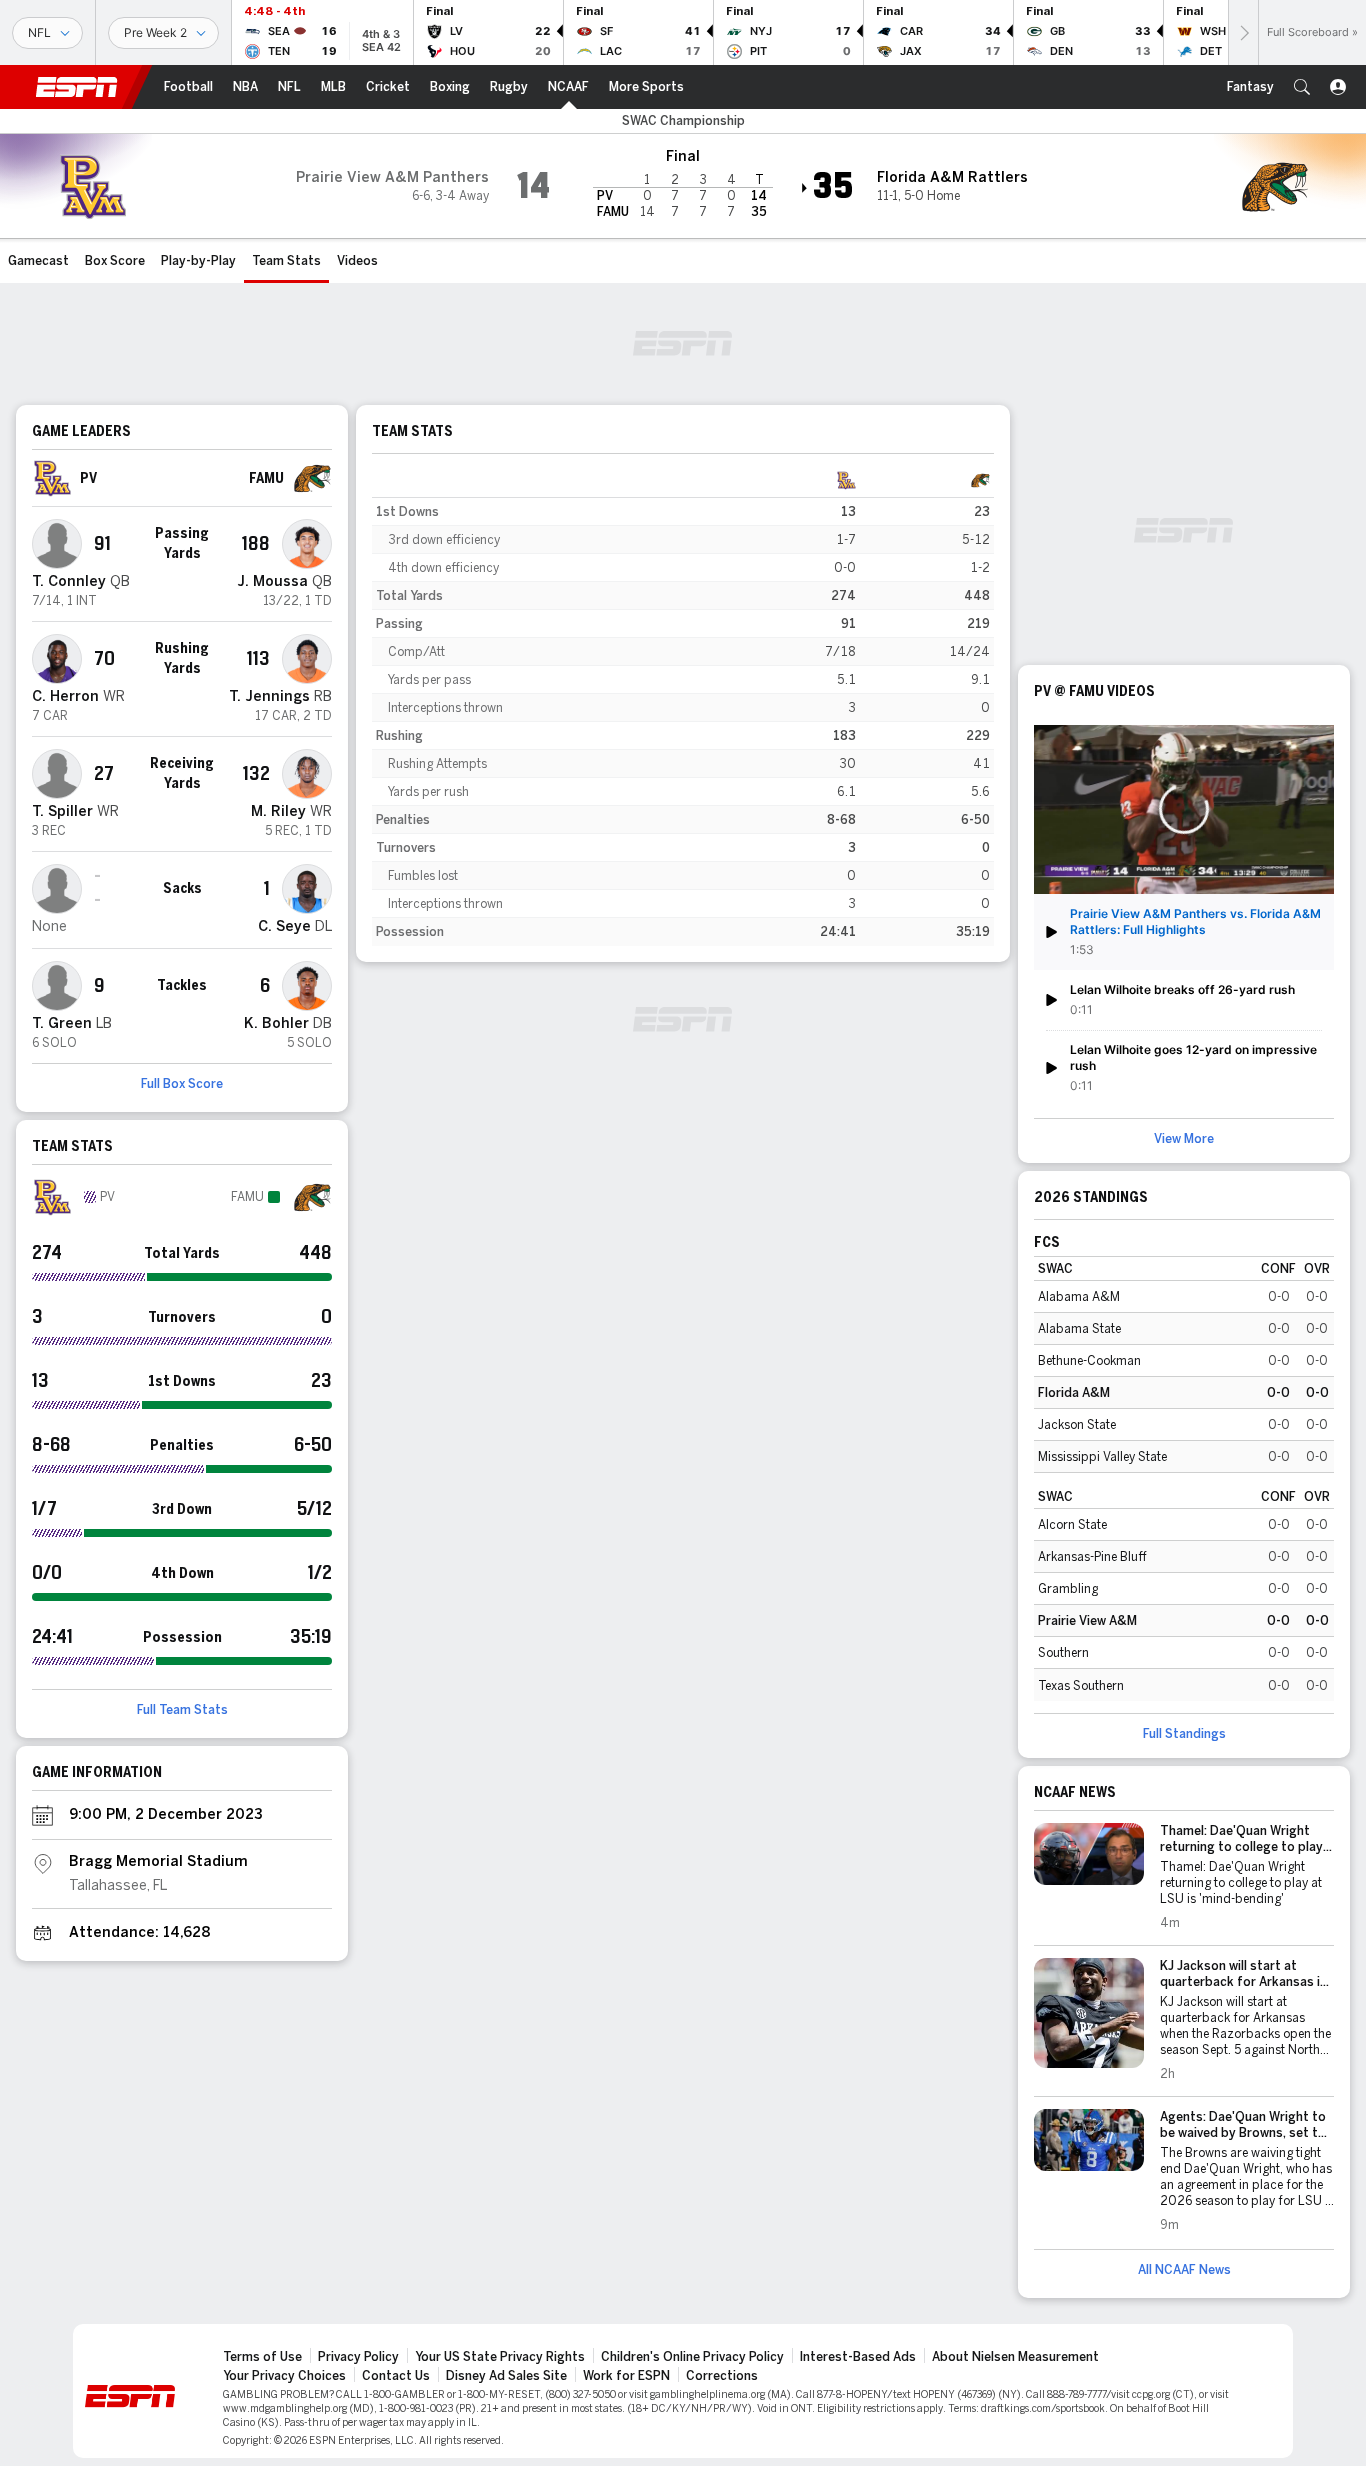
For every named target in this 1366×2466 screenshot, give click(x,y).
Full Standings (1184, 1734)
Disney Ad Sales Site (506, 2376)
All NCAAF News (1184, 2270)
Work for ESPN (626, 2376)
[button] (1302, 87)
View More (1184, 1139)
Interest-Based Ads (858, 2357)
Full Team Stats (182, 1710)
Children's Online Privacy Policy (692, 2357)
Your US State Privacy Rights (500, 2357)
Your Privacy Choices (284, 2376)
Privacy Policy (358, 2357)
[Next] (1243, 32)
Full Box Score (182, 1084)
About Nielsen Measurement (1015, 2357)
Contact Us (396, 2376)
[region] (683, 706)
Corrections (722, 2376)
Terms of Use (262, 2357)
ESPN (77, 87)
